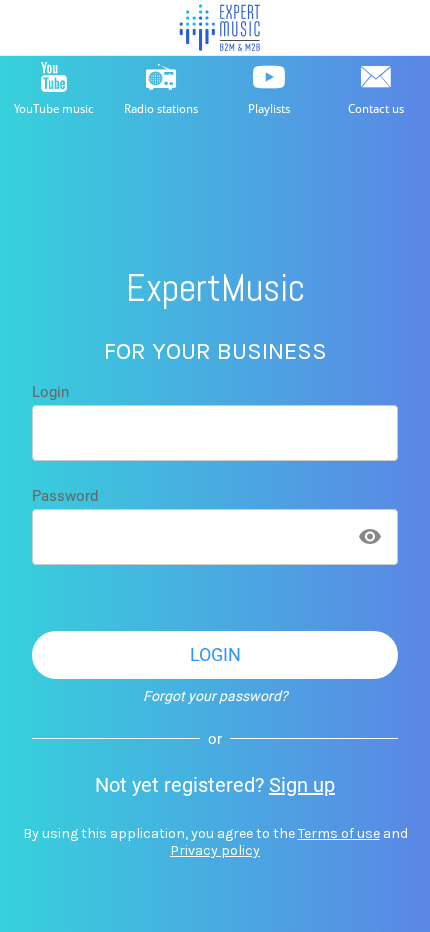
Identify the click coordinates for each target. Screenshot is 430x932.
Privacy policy (215, 850)
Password (65, 496)
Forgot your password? (215, 696)
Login (50, 392)
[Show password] (370, 537)
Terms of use (339, 833)
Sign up (302, 785)
